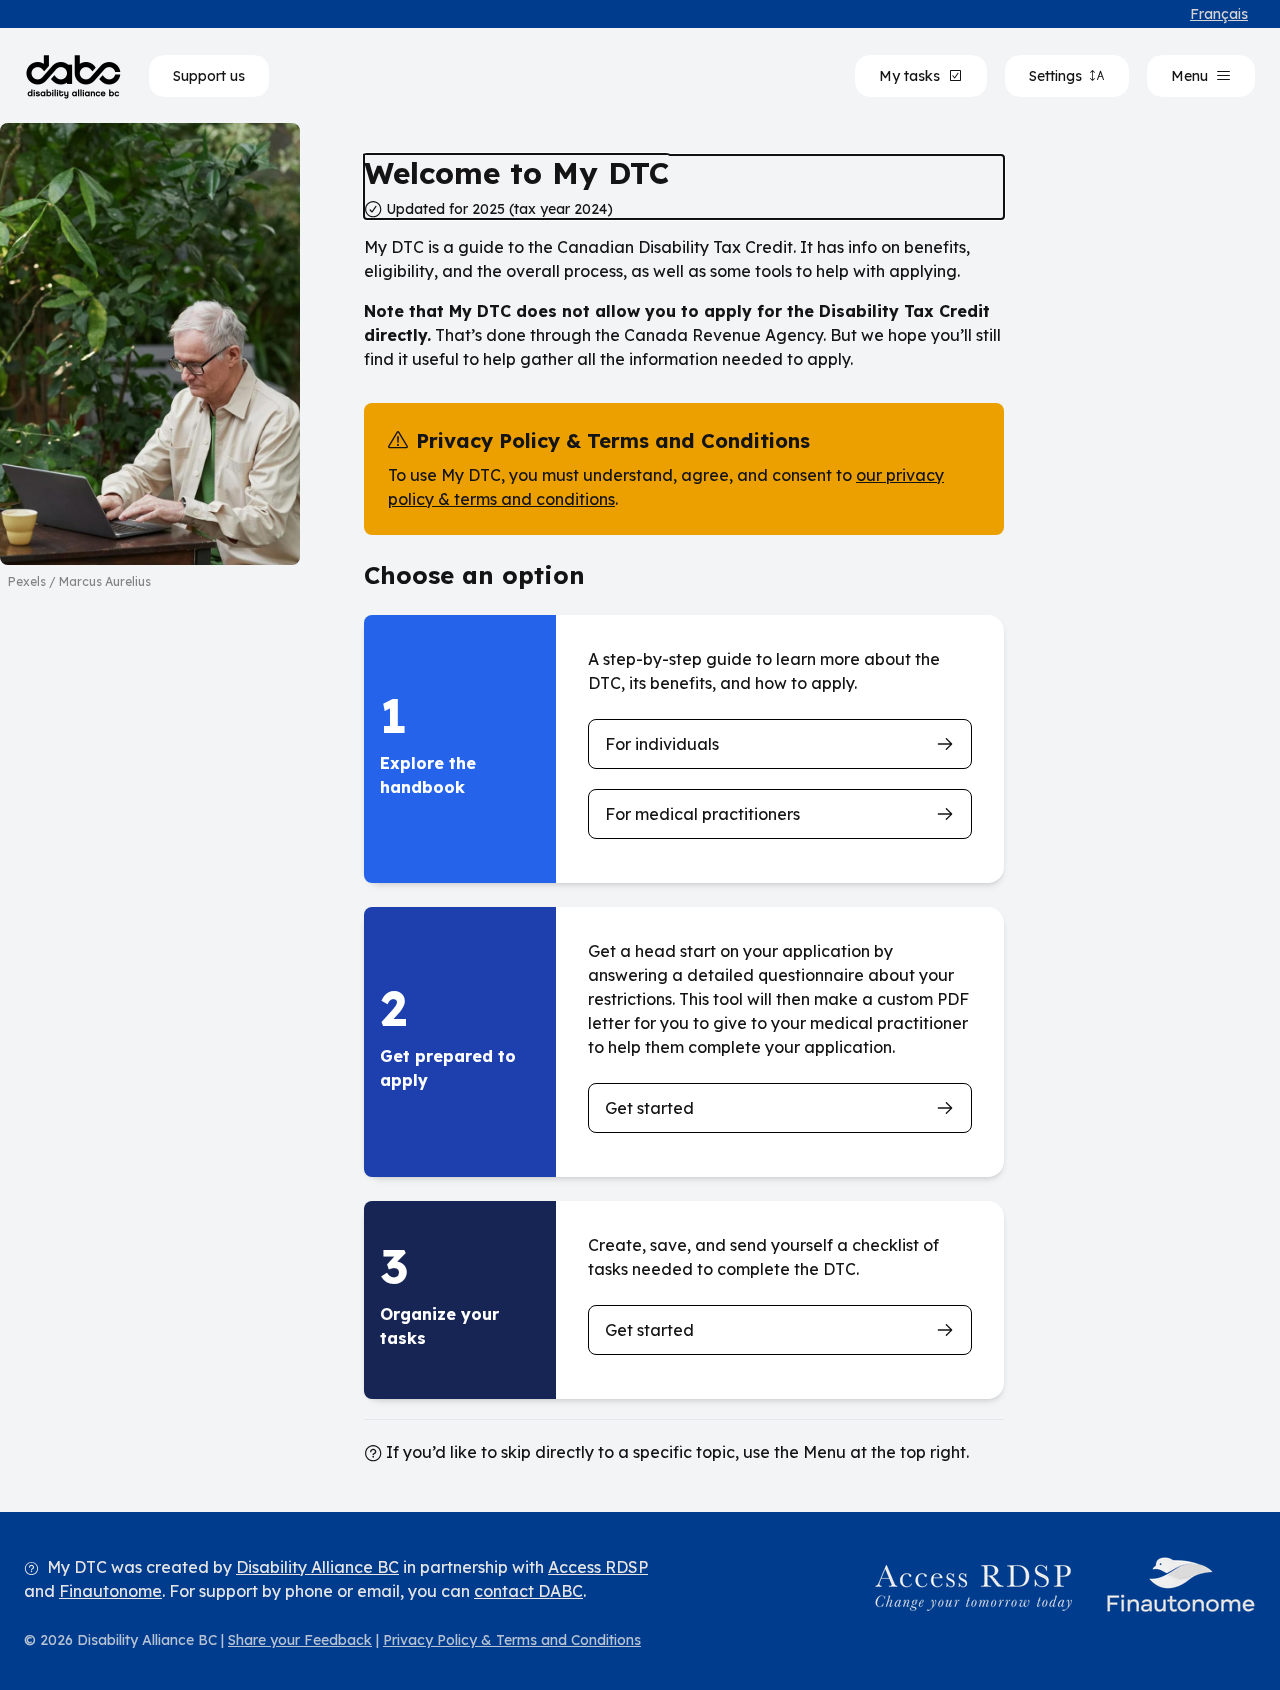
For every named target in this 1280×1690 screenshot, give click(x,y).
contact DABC (528, 1591)
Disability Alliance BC (317, 1567)
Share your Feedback (300, 1640)
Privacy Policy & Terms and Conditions (512, 1640)
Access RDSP (598, 1567)
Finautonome (110, 1591)
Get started (649, 1108)
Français (1219, 14)
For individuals (662, 744)
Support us (209, 76)
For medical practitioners (702, 814)
